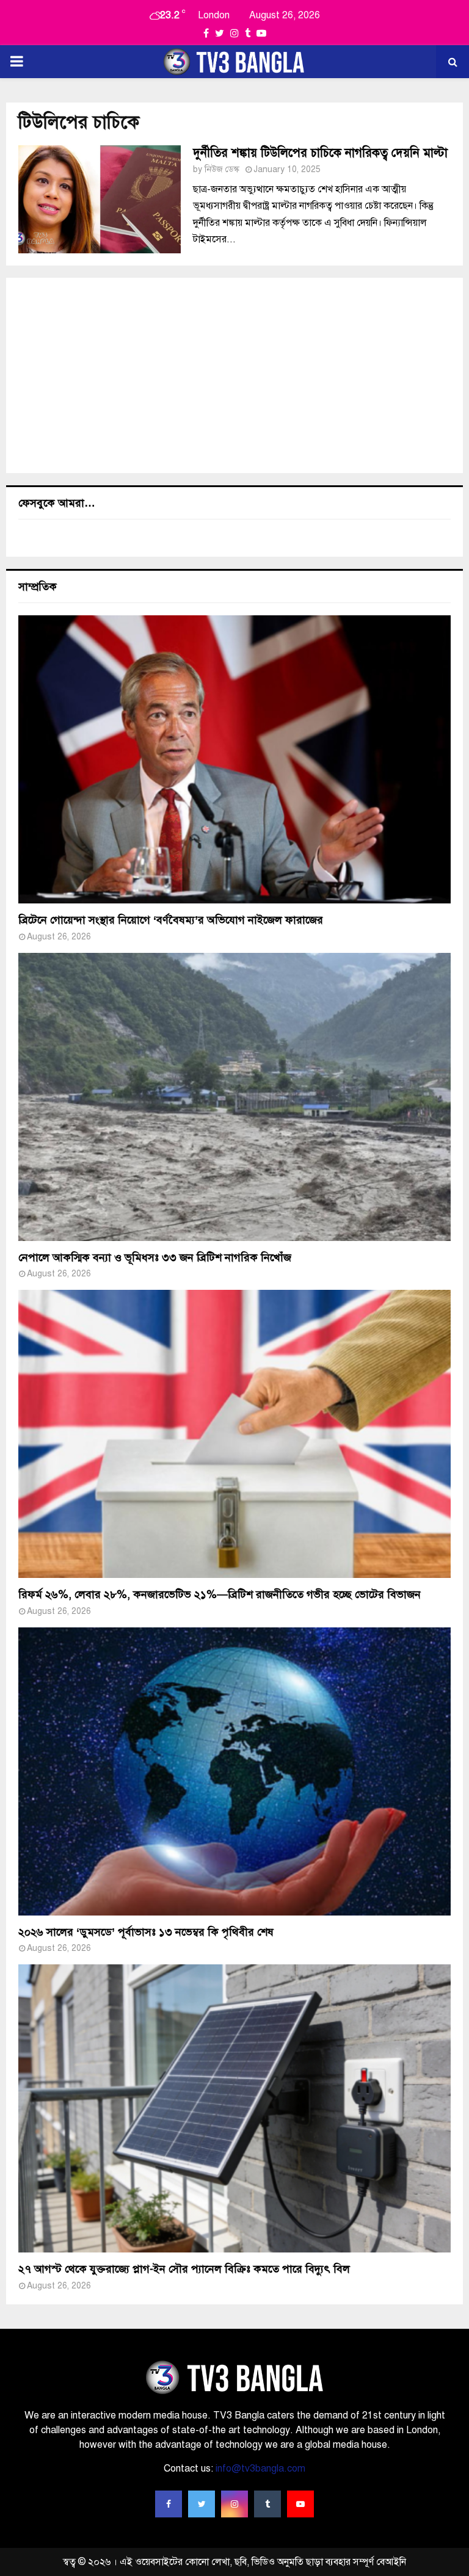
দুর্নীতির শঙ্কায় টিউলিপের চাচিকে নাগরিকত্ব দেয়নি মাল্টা (320, 153)
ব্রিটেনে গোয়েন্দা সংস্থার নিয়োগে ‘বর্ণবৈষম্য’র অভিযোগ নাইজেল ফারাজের (171, 920)
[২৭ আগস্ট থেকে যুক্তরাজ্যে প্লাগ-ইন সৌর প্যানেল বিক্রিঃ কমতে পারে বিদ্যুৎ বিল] (234, 2108)
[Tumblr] (267, 2504)
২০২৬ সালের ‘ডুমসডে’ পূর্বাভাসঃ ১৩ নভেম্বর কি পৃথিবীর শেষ (146, 1932)
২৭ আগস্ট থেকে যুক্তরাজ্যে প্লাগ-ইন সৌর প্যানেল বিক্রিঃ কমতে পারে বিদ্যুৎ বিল (184, 2269)
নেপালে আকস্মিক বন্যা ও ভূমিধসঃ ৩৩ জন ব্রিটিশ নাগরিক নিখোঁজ (155, 1257)
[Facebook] (169, 2504)
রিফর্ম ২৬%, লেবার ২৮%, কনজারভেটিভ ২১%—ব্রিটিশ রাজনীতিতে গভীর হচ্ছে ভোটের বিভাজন (220, 1594)
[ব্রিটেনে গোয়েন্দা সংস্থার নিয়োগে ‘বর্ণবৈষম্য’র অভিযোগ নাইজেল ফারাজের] (234, 759)
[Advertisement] (234, 375)
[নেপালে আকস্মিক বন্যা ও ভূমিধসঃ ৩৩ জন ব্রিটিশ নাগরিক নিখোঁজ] (234, 1097)
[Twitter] (202, 2504)
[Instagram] (234, 2504)
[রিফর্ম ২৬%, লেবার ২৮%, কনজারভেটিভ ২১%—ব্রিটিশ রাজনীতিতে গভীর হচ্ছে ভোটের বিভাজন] (234, 1434)
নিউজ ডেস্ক (222, 169)
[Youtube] (300, 2504)
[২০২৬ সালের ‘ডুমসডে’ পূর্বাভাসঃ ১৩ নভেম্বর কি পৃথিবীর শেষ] (234, 1771)
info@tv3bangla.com (260, 2469)
